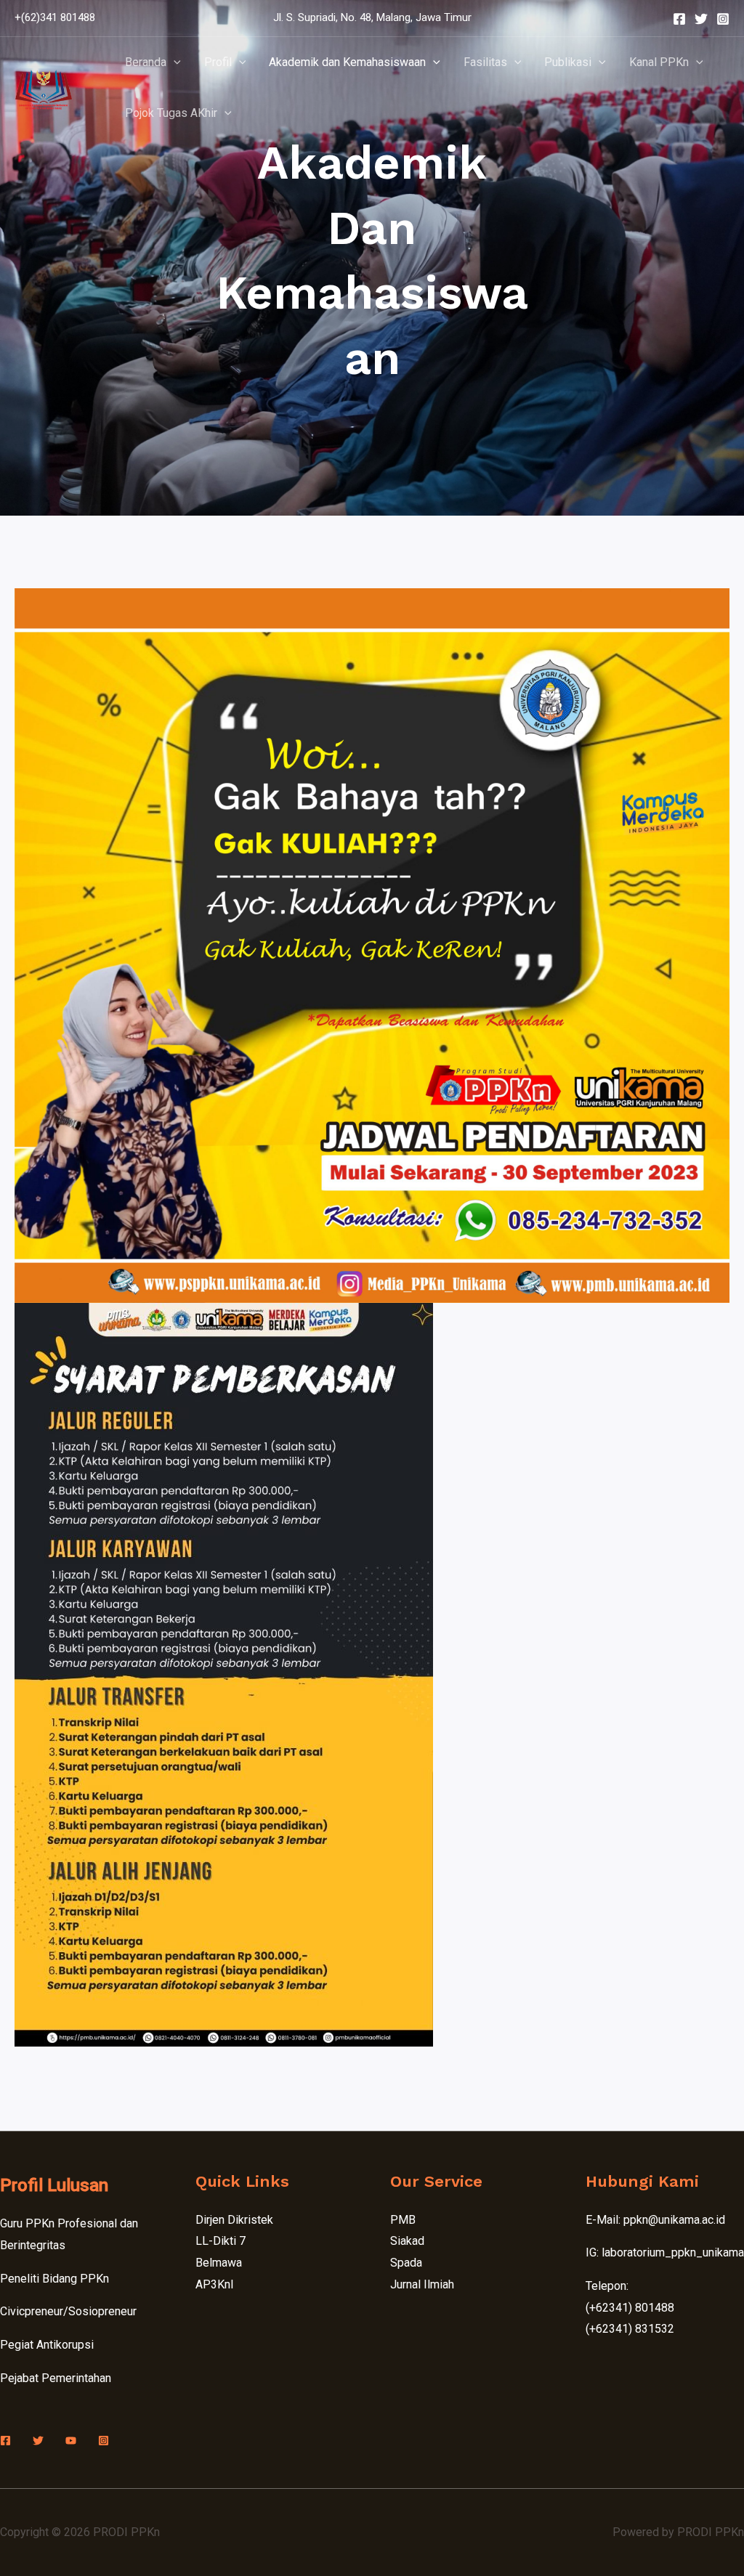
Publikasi (568, 62)
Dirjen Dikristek (234, 2220)
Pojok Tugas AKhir (171, 113)
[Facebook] (679, 19)
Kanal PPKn (659, 62)
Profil (218, 62)
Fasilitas (485, 62)
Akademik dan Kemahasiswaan (347, 62)
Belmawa (219, 2263)
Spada (406, 2263)
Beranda (146, 62)
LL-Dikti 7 (221, 2241)
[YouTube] (71, 2441)
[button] (174, 62)
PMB (403, 2220)
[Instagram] (723, 19)
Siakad (407, 2241)
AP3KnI (215, 2284)
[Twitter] (701, 19)
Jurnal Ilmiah (422, 2284)
